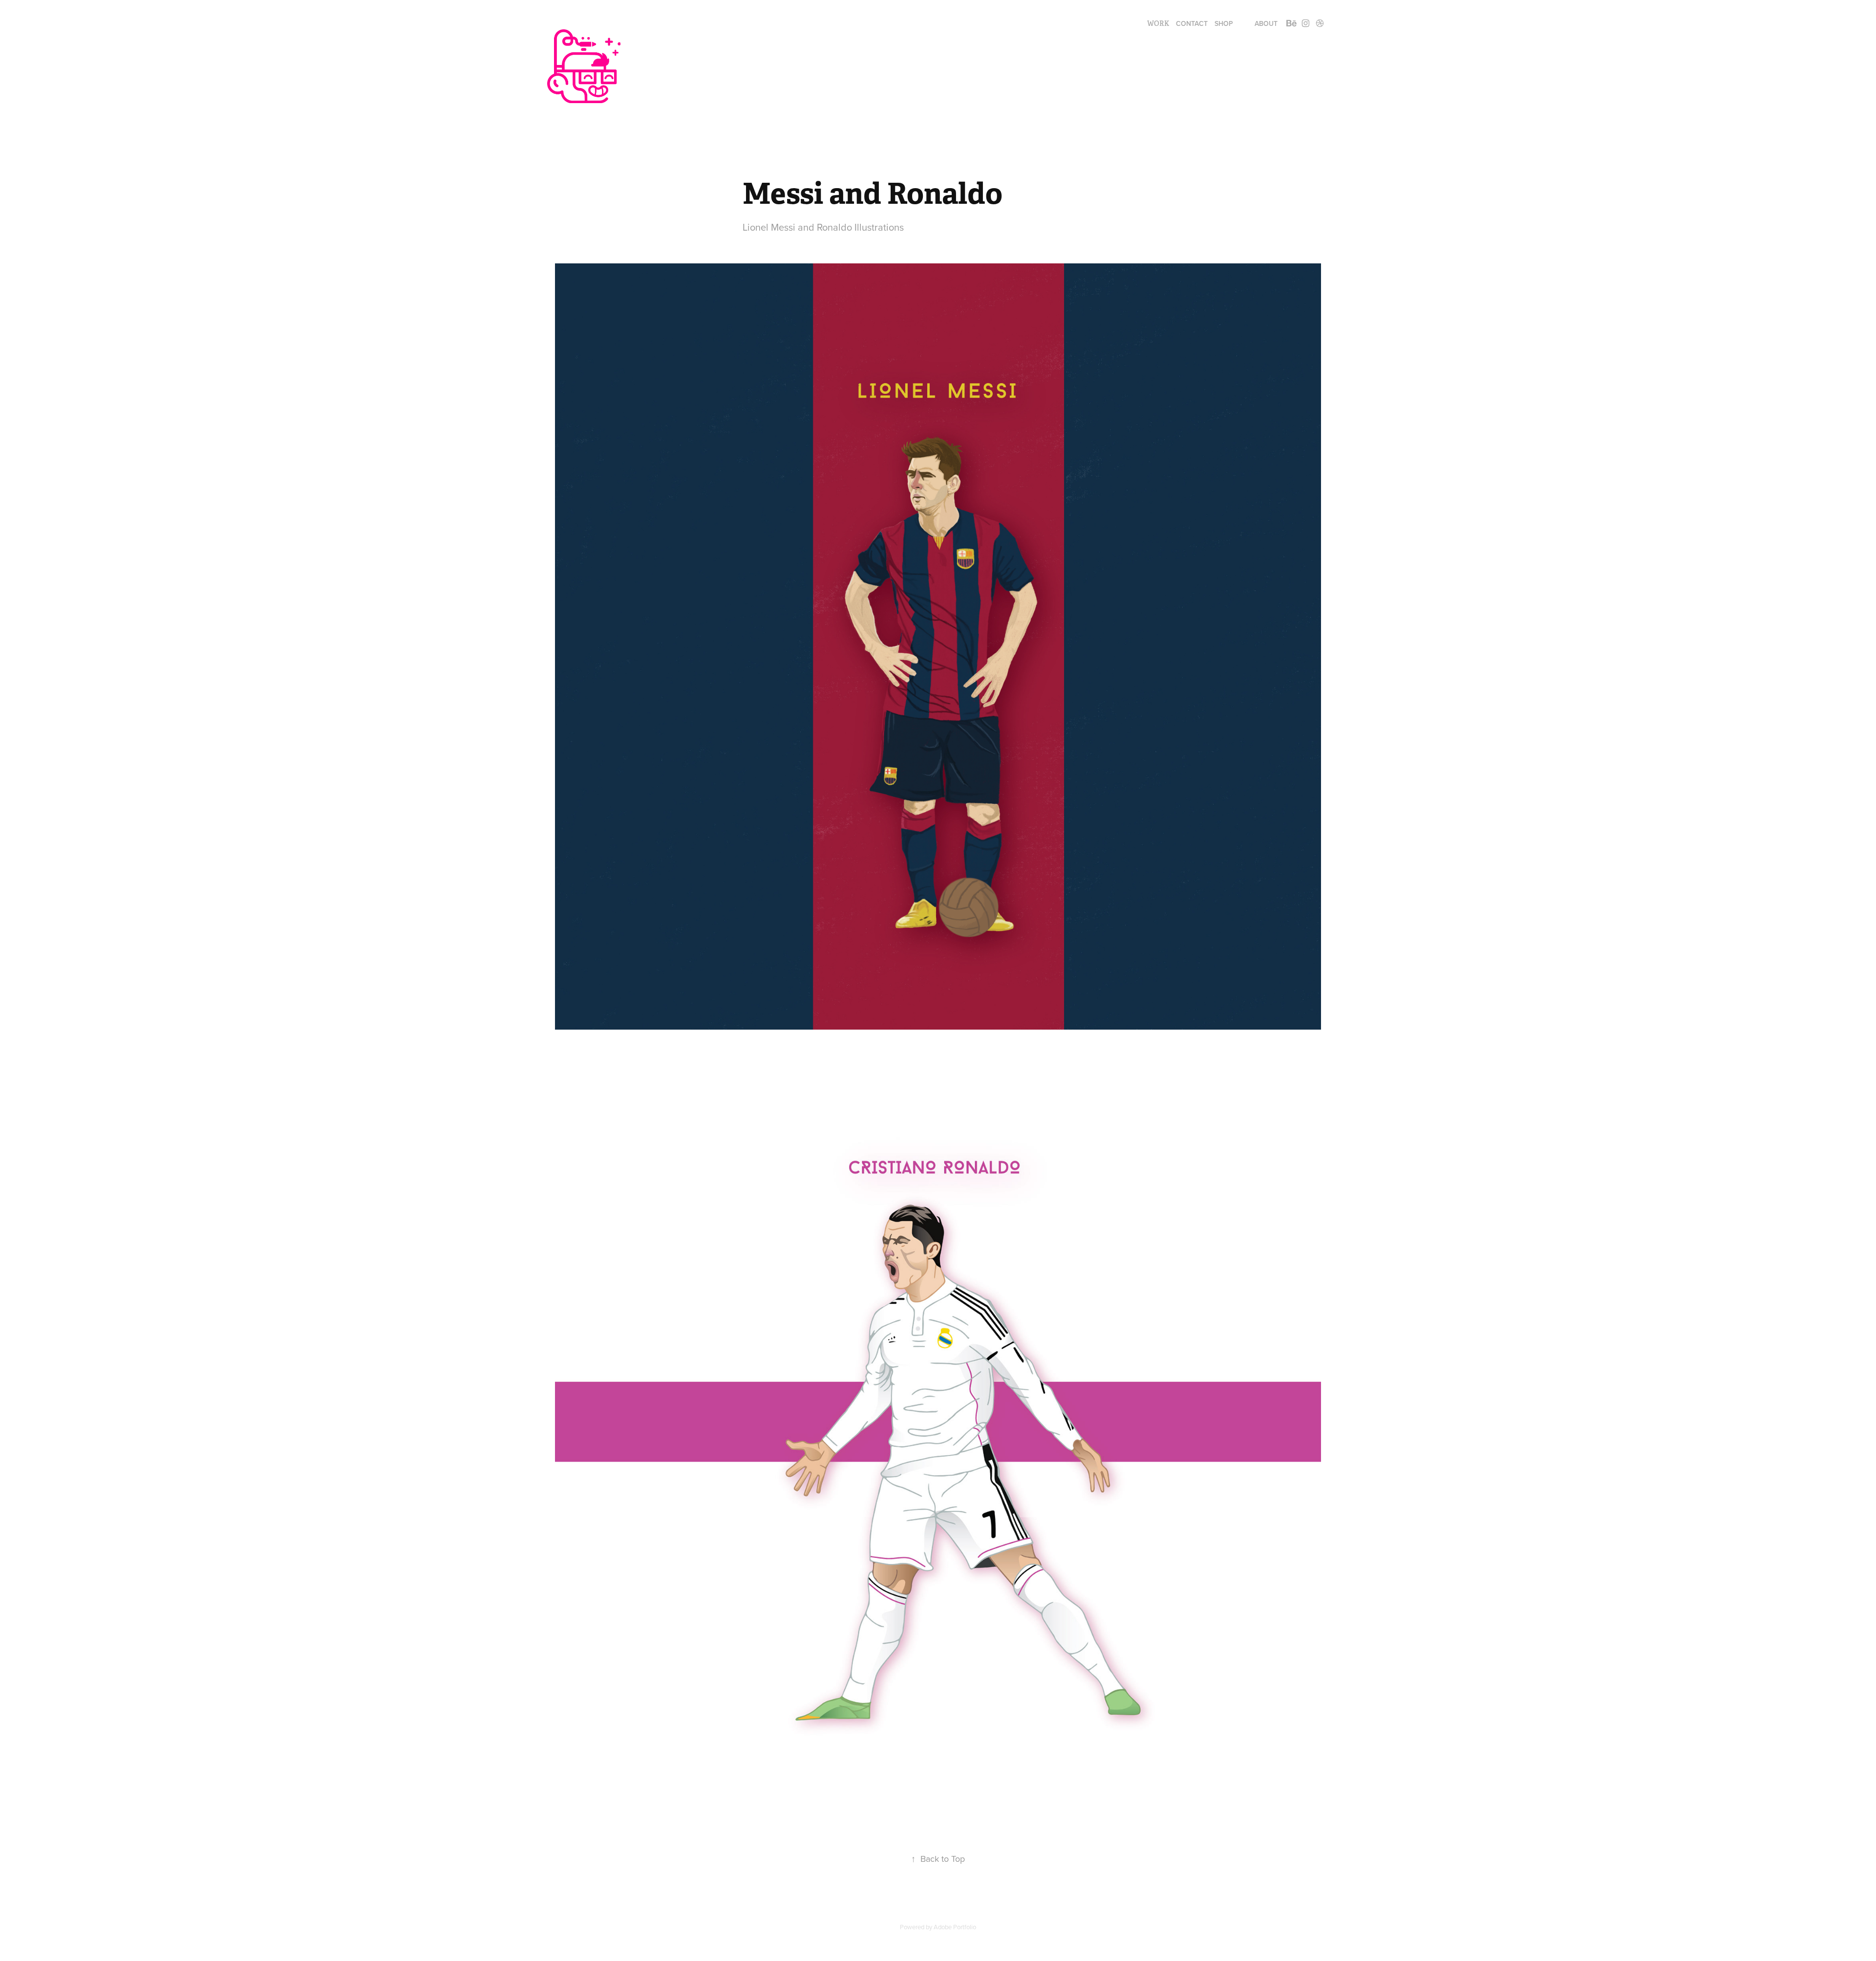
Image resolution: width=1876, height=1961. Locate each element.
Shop (1224, 23)
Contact (1192, 23)
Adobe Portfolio (955, 1927)
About (1266, 23)
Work (1158, 23)
